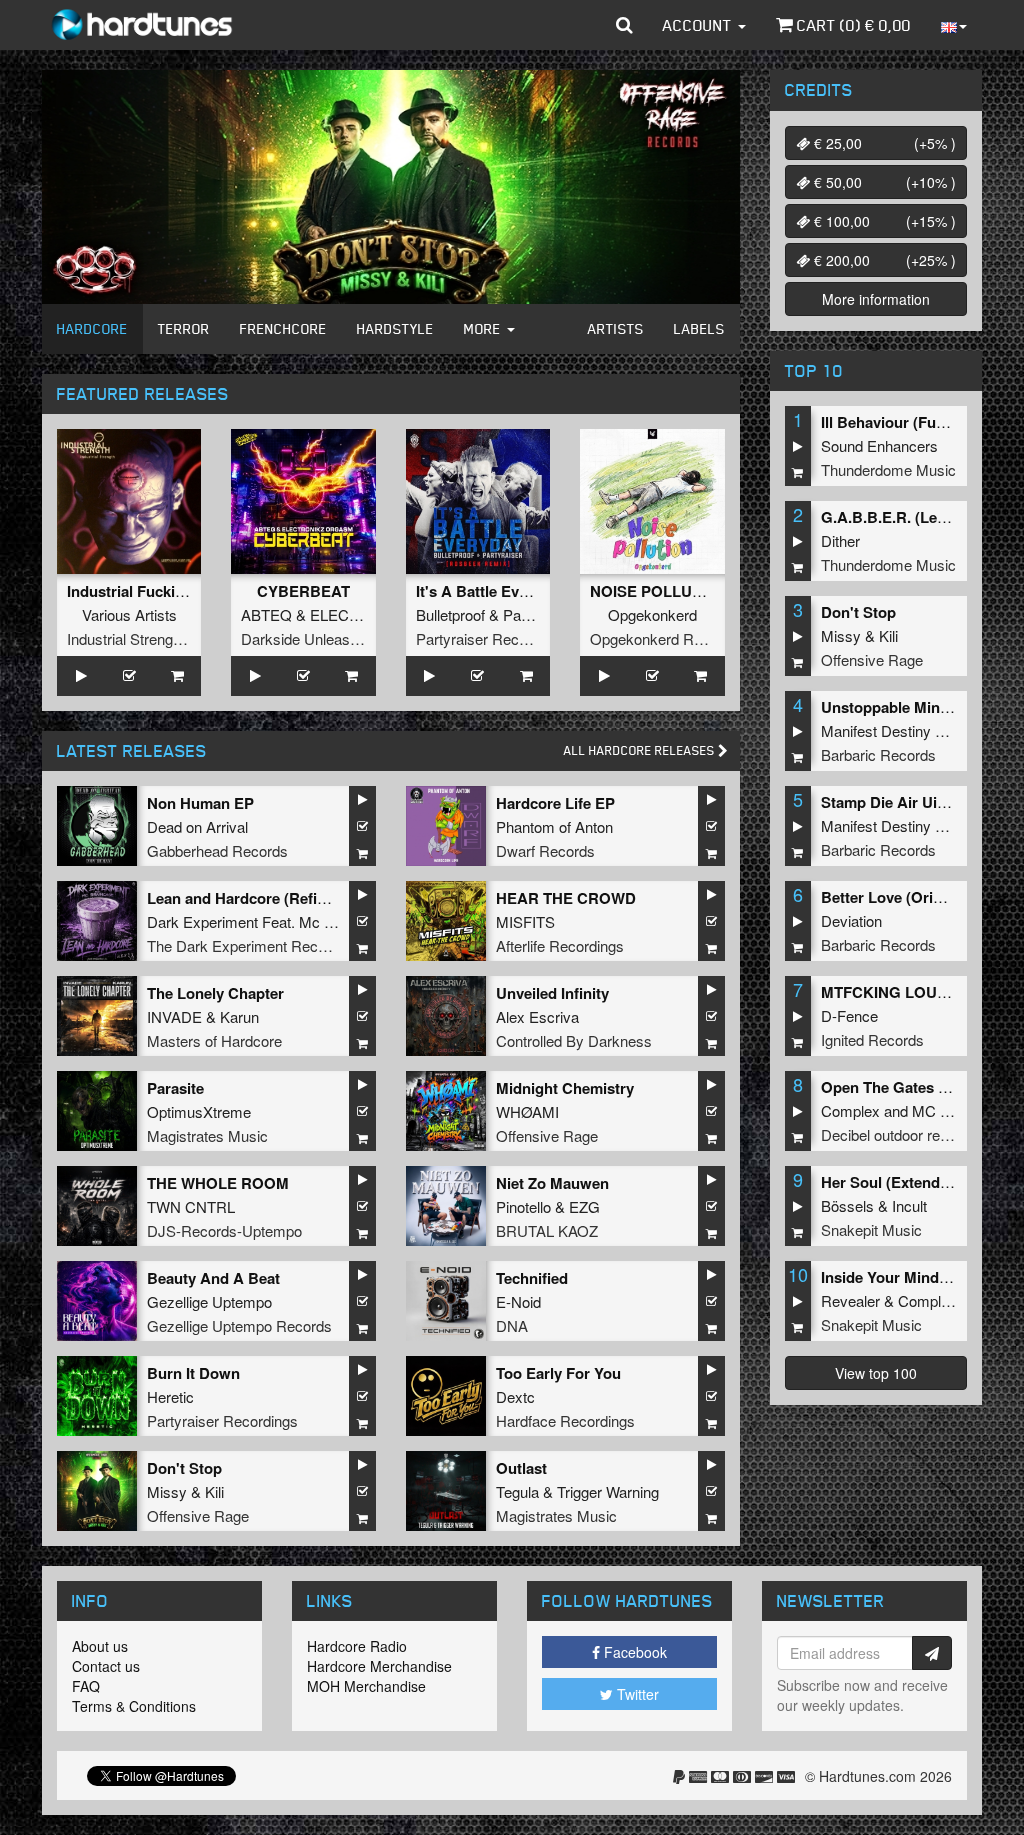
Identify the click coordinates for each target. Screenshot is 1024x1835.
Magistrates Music (207, 1135)
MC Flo (936, 1110)
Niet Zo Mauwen (552, 1183)
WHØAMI (527, 1111)
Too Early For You (558, 1373)
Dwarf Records (545, 850)
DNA (512, 1325)
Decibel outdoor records (899, 1134)
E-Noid (518, 1301)
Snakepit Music (871, 1229)
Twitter (636, 1694)
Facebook (633, 1652)
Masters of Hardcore (214, 1040)
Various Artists (129, 614)
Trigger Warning (608, 1491)
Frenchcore (283, 328)
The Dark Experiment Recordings (256, 945)
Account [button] (699, 25)
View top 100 (876, 1373)
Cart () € (852, 25)
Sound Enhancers (879, 445)
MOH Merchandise (366, 1686)
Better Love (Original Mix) (911, 897)
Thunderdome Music (888, 469)
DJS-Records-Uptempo (224, 1230)
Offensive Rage (547, 1135)
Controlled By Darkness (574, 1040)
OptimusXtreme (199, 1111)
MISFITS (525, 921)
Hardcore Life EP (555, 803)
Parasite (175, 1088)
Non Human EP (200, 803)
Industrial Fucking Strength (162, 591)
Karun (239, 1016)
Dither (840, 540)
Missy (167, 1491)
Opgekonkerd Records (664, 638)
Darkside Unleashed (307, 638)
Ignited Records (872, 1039)
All (641, 750)
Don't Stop (184, 1468)
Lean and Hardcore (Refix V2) (249, 898)
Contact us (106, 1666)
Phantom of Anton (554, 826)
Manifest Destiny (876, 730)
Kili (214, 1491)
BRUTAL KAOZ (547, 1230)
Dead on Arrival (197, 826)
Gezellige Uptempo (209, 1301)
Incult (909, 1205)
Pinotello (523, 1206)
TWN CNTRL (191, 1206)
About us (100, 1646)
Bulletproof (450, 614)
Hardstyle (395, 328)
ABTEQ (266, 614)
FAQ (86, 1686)
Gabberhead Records (217, 850)
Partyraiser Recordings (491, 638)
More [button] (484, 328)
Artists (616, 328)
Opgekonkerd (652, 614)
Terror (184, 328)
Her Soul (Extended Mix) (906, 1182)
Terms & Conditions (134, 1706)
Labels (699, 328)
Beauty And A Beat (213, 1278)
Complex (850, 1110)
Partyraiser (539, 614)
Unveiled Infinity (552, 993)
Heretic (170, 1396)
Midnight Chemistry (565, 1088)
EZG (584, 1206)
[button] (624, 25)
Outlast (521, 1468)
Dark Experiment (202, 921)
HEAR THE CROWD (566, 898)
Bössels (847, 1205)
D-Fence (849, 1015)
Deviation (851, 920)
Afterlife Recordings (560, 945)
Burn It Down (193, 1373)
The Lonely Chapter (215, 993)
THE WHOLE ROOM (218, 1183)
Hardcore (92, 328)
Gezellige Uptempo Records (239, 1325)
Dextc (515, 1396)
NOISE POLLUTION (659, 591)
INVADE (174, 1016)
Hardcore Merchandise (379, 1666)
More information (876, 299)
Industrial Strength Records (156, 638)
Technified (532, 1278)
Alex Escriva (537, 1016)
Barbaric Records (878, 754)
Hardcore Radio (357, 1646)
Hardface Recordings (565, 1420)
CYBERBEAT (303, 591)
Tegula (517, 1491)
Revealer (850, 1300)
